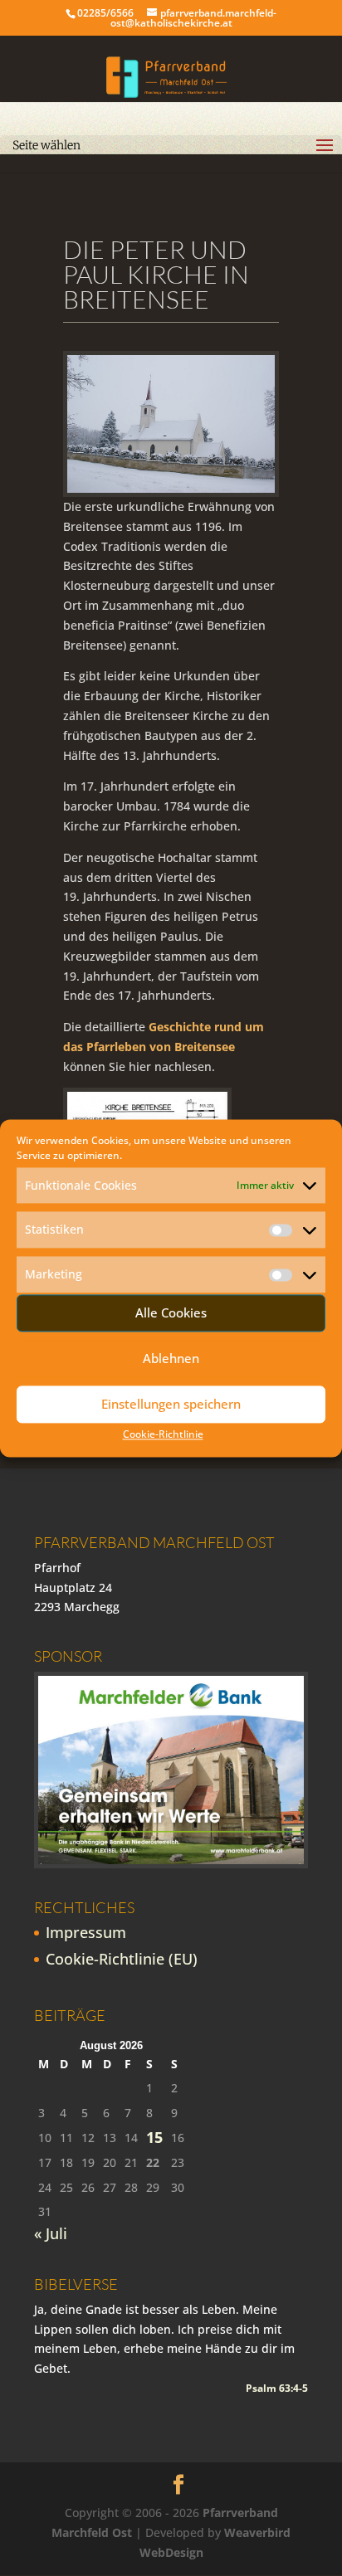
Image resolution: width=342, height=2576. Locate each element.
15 (154, 2138)
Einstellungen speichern (171, 1405)
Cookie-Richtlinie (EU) (122, 1959)
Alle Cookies (171, 1313)
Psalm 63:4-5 (277, 2388)
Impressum (86, 1932)
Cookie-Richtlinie (163, 1434)
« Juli (51, 2233)
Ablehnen (171, 1359)
